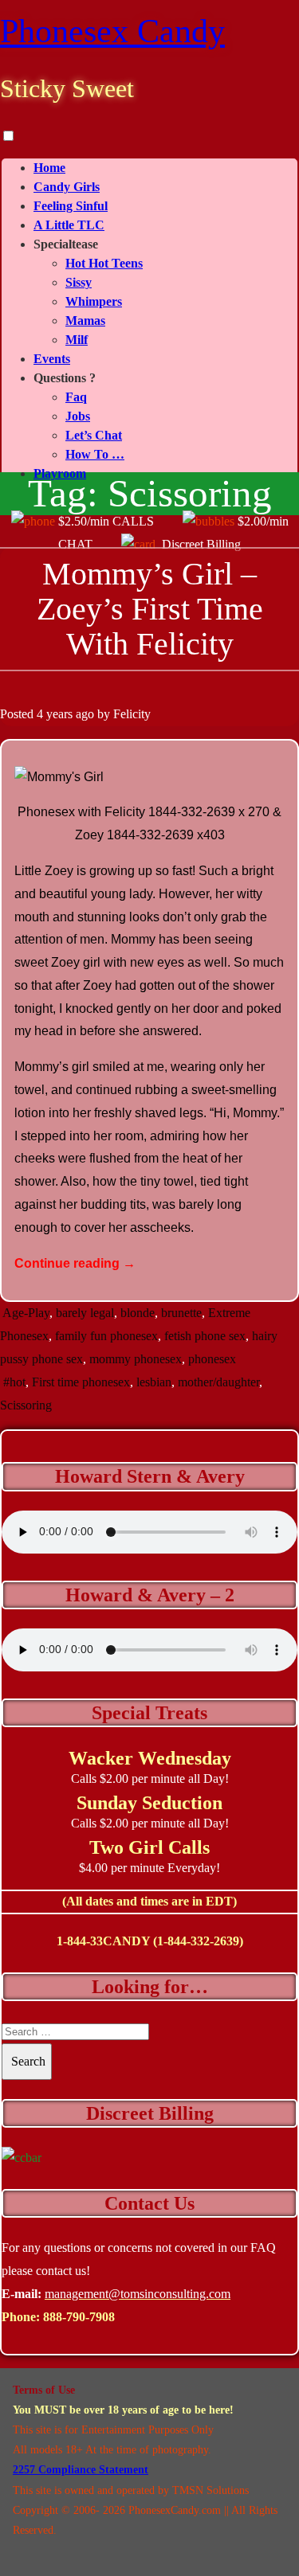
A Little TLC (69, 225)
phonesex (212, 1359)
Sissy (79, 282)
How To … (95, 454)
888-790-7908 (79, 2317)
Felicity (132, 714)
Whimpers (94, 301)
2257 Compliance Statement (81, 2470)
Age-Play (26, 1313)
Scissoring (26, 1405)
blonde (138, 1313)
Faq (76, 397)
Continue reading (75, 1263)
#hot (14, 1382)
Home (49, 168)
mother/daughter (218, 1382)
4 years (55, 714)
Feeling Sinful (71, 206)
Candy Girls (67, 187)
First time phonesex (81, 1382)
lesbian (154, 1382)
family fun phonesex (106, 1336)
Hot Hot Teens (104, 263)
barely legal (85, 1313)
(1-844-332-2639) (198, 1941)
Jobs (78, 416)
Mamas (85, 321)
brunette (181, 1313)
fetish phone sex (205, 1336)
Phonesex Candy (112, 31)
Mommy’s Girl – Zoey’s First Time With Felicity (150, 609)
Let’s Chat (94, 435)
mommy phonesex (136, 1359)
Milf (77, 340)
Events (52, 359)
